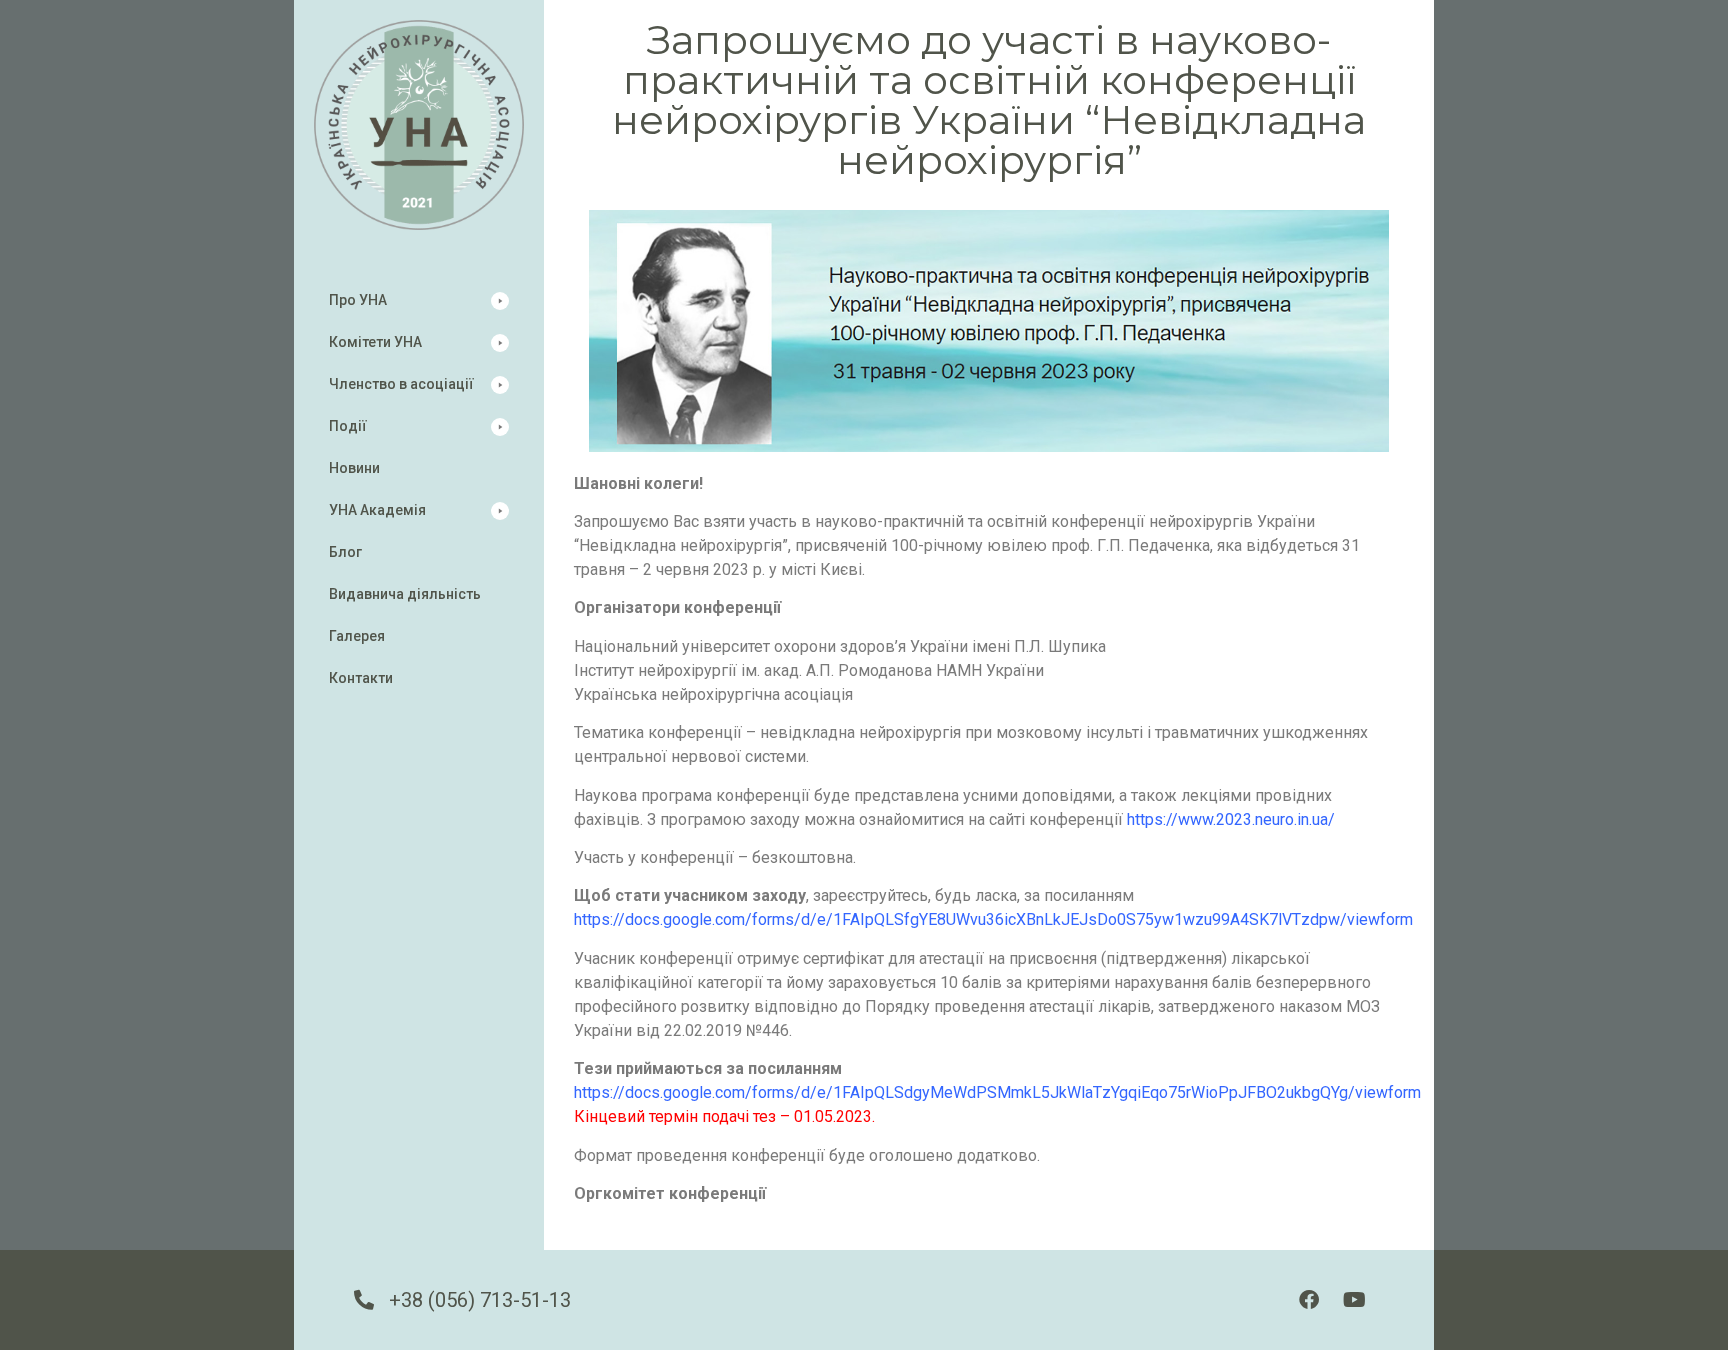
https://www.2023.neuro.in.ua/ (1231, 819)
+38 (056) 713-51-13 (480, 1300)
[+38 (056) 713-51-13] (364, 1300)
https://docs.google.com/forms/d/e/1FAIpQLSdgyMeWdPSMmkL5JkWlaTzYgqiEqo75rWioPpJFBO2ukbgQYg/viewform (997, 1092)
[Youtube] (1354, 1300)
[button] (419, 300)
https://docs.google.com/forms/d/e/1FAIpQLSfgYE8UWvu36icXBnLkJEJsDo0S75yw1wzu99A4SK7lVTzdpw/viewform (993, 919)
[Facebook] (1309, 1300)
